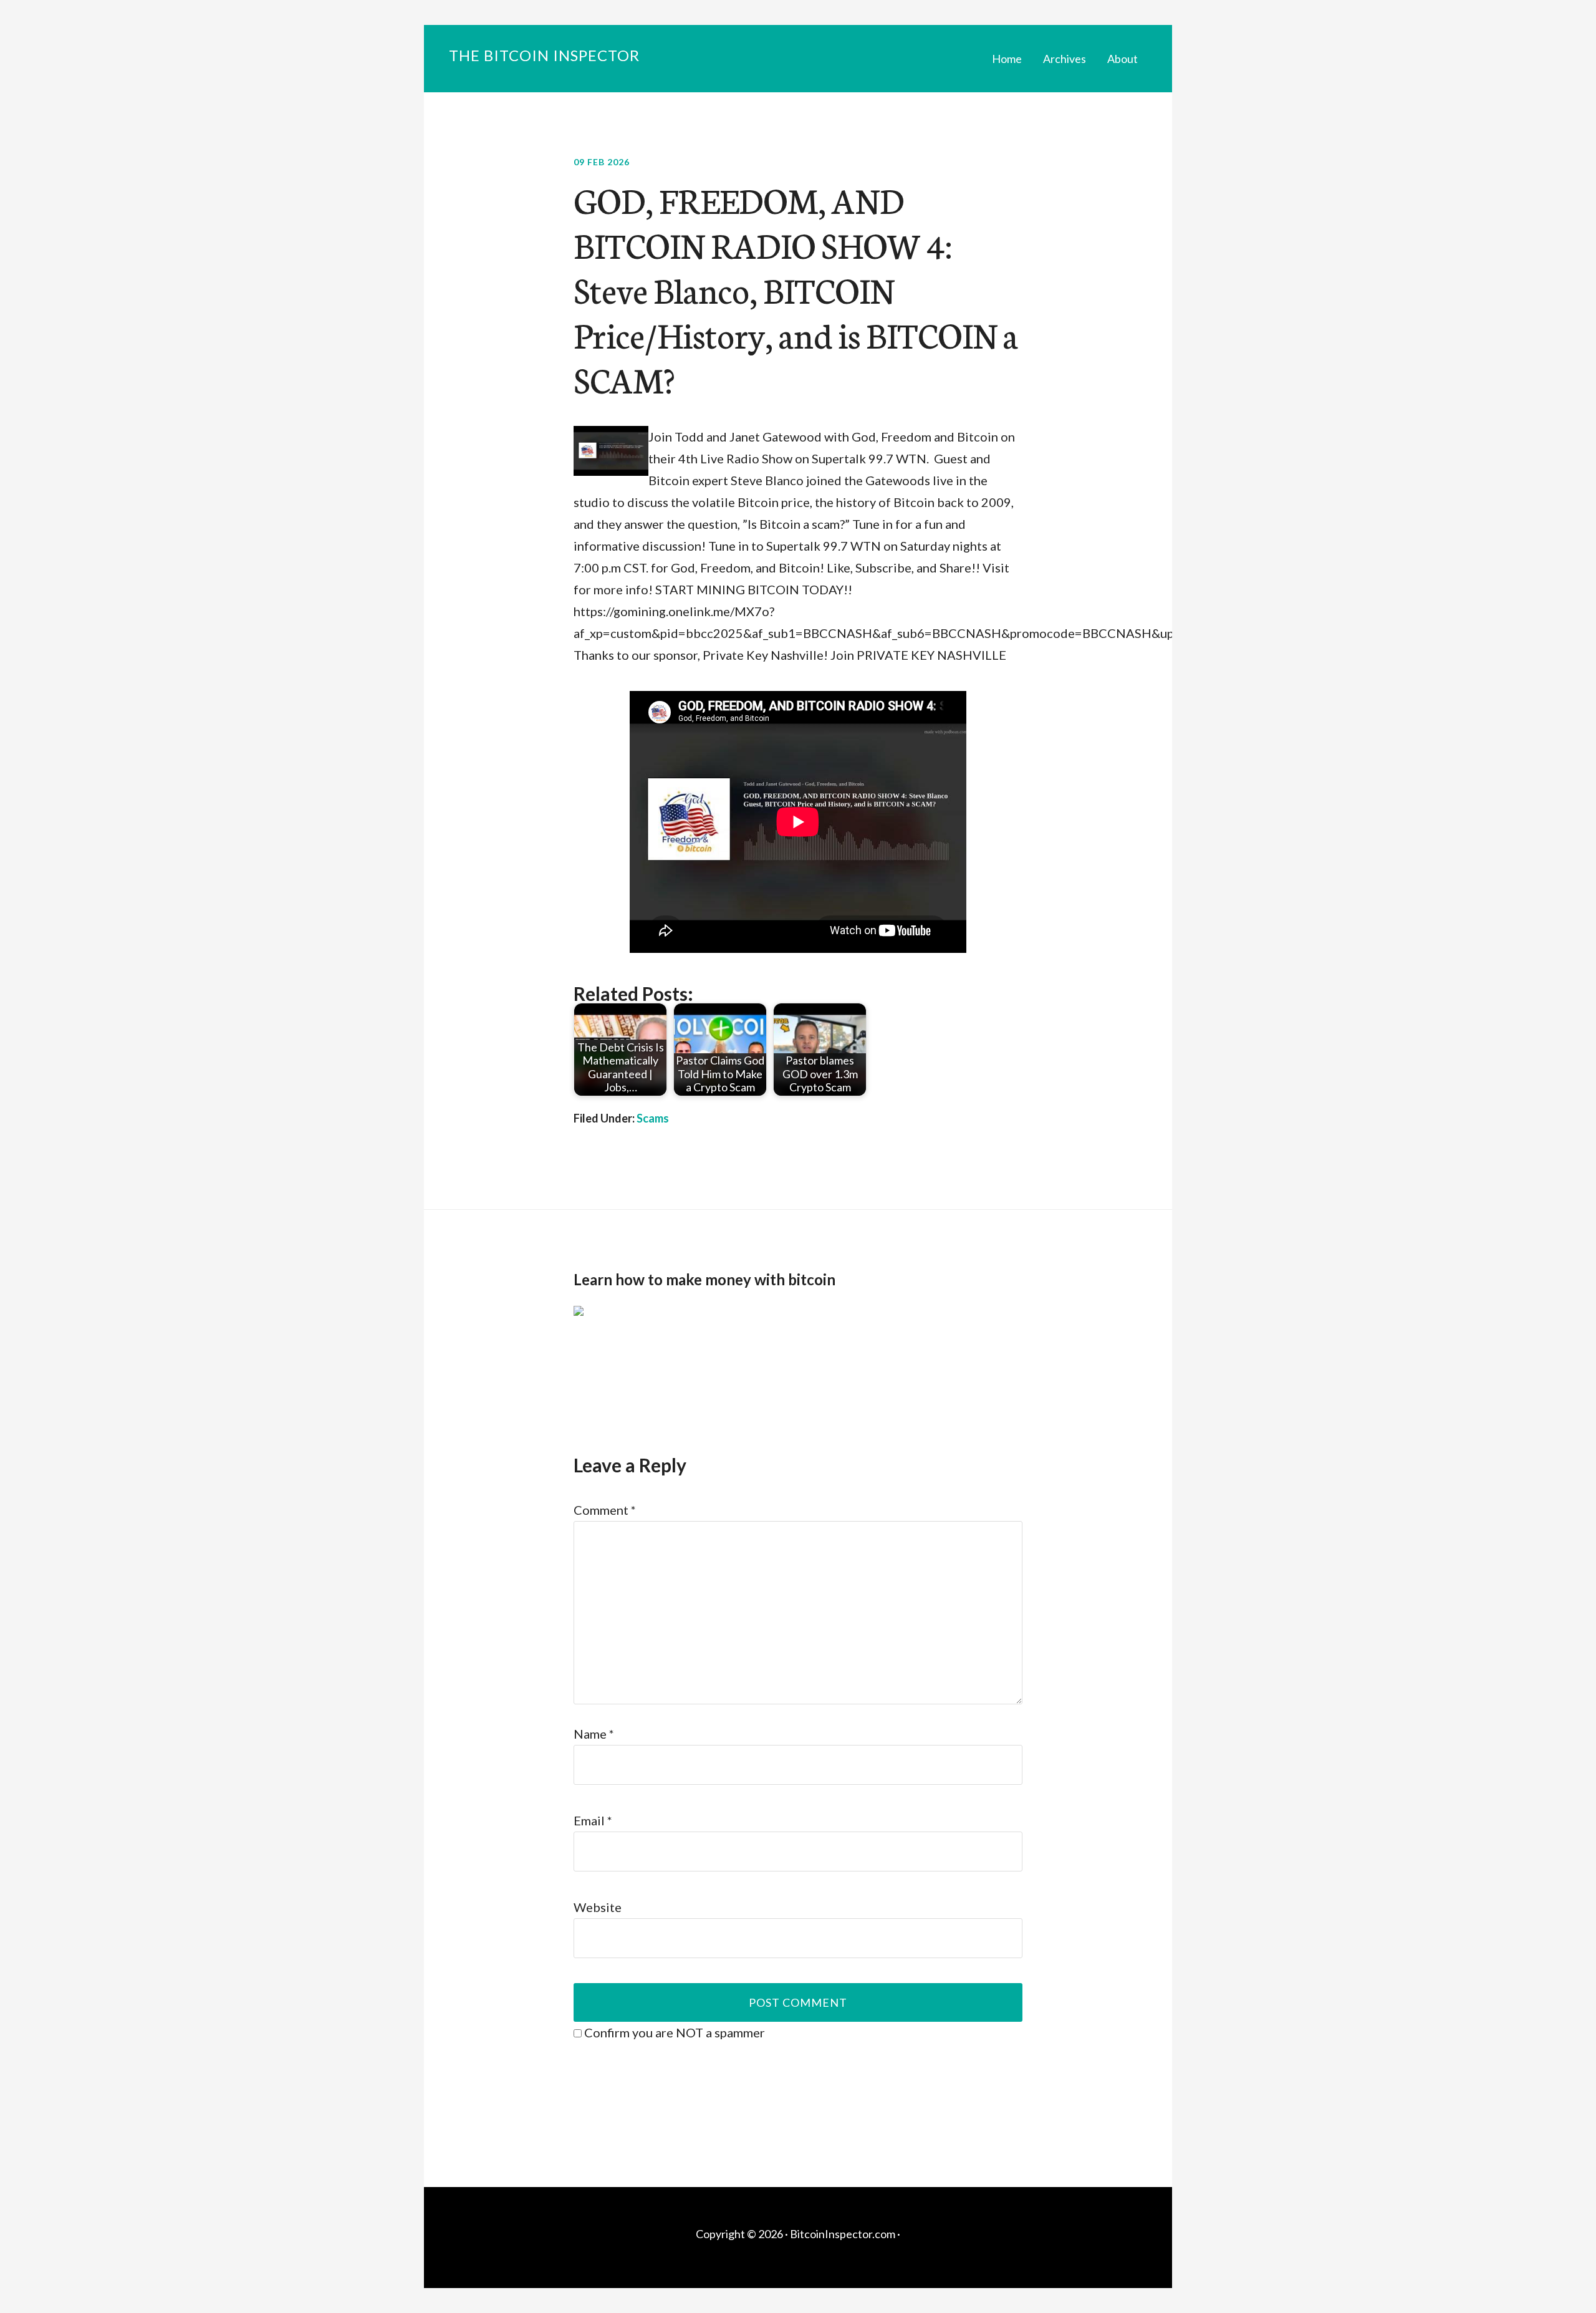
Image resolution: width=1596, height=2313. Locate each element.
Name (594, 1734)
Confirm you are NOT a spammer (673, 2032)
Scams (653, 1118)
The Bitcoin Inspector (544, 55)
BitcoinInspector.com (843, 2234)
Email (593, 1820)
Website (598, 1907)
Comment (605, 1510)
